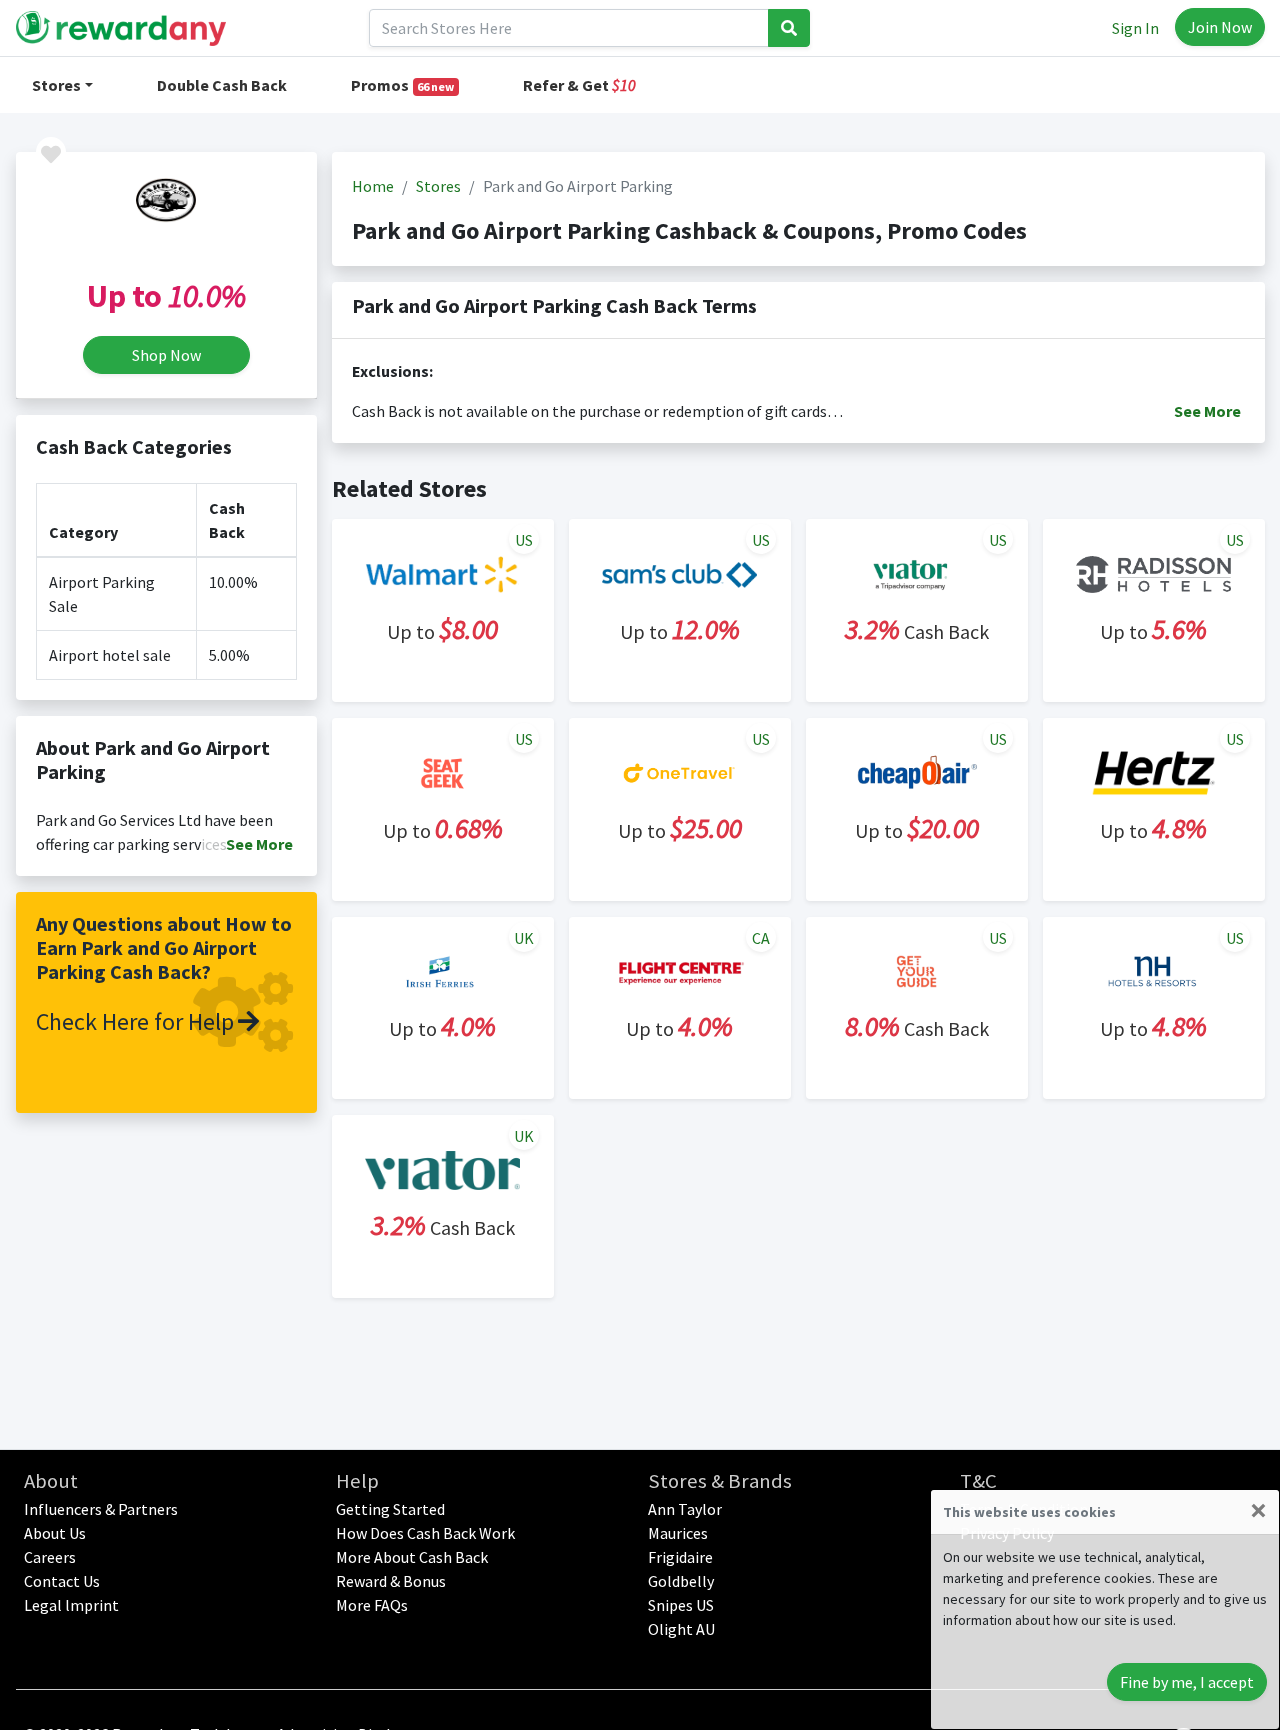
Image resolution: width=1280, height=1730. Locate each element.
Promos (403, 85)
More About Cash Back (412, 1557)
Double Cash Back (222, 85)
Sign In (1135, 28)
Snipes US (681, 1605)
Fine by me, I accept (1187, 1682)
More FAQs (372, 1605)
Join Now (1220, 27)
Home (373, 186)
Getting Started (390, 1509)
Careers (50, 1557)
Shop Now (166, 355)
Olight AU (681, 1629)
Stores (56, 85)
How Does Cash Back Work (425, 1533)
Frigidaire (680, 1557)
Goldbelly (681, 1581)
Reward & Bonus (391, 1581)
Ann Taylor (685, 1509)
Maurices (678, 1533)
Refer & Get (579, 85)
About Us (55, 1533)
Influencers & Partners (101, 1509)
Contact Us (62, 1581)
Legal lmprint (71, 1605)
